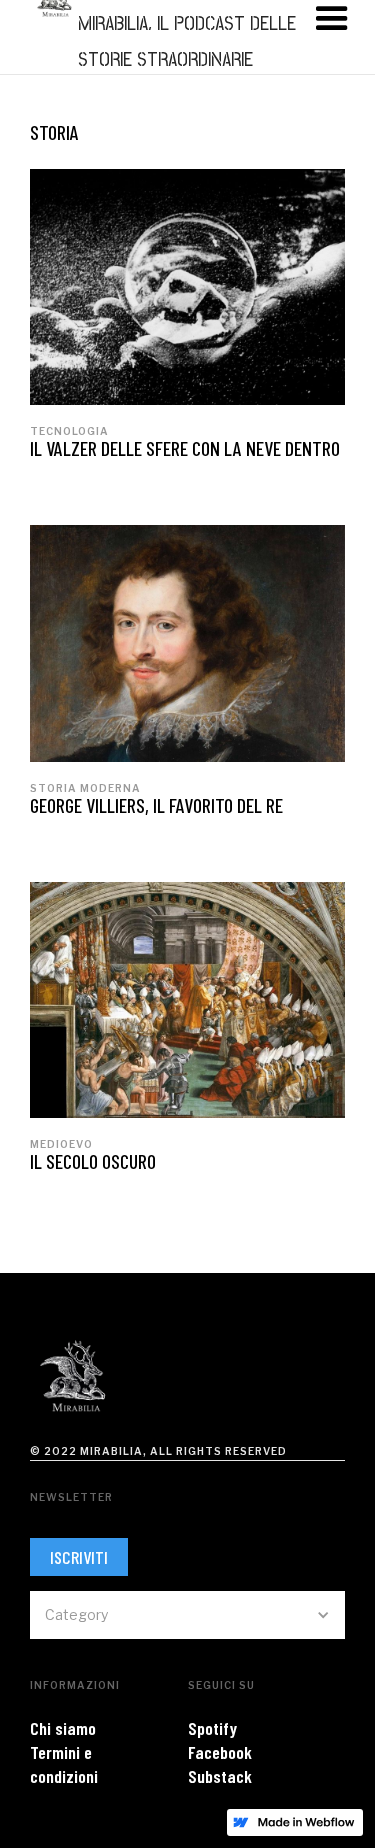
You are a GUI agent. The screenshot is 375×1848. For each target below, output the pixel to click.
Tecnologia (69, 431)
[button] (187, 1615)
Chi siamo (63, 1728)
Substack (220, 1776)
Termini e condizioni (64, 1764)
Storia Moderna (85, 788)
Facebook (220, 1752)
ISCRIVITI (79, 1557)
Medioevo (61, 1144)
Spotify (212, 1728)
